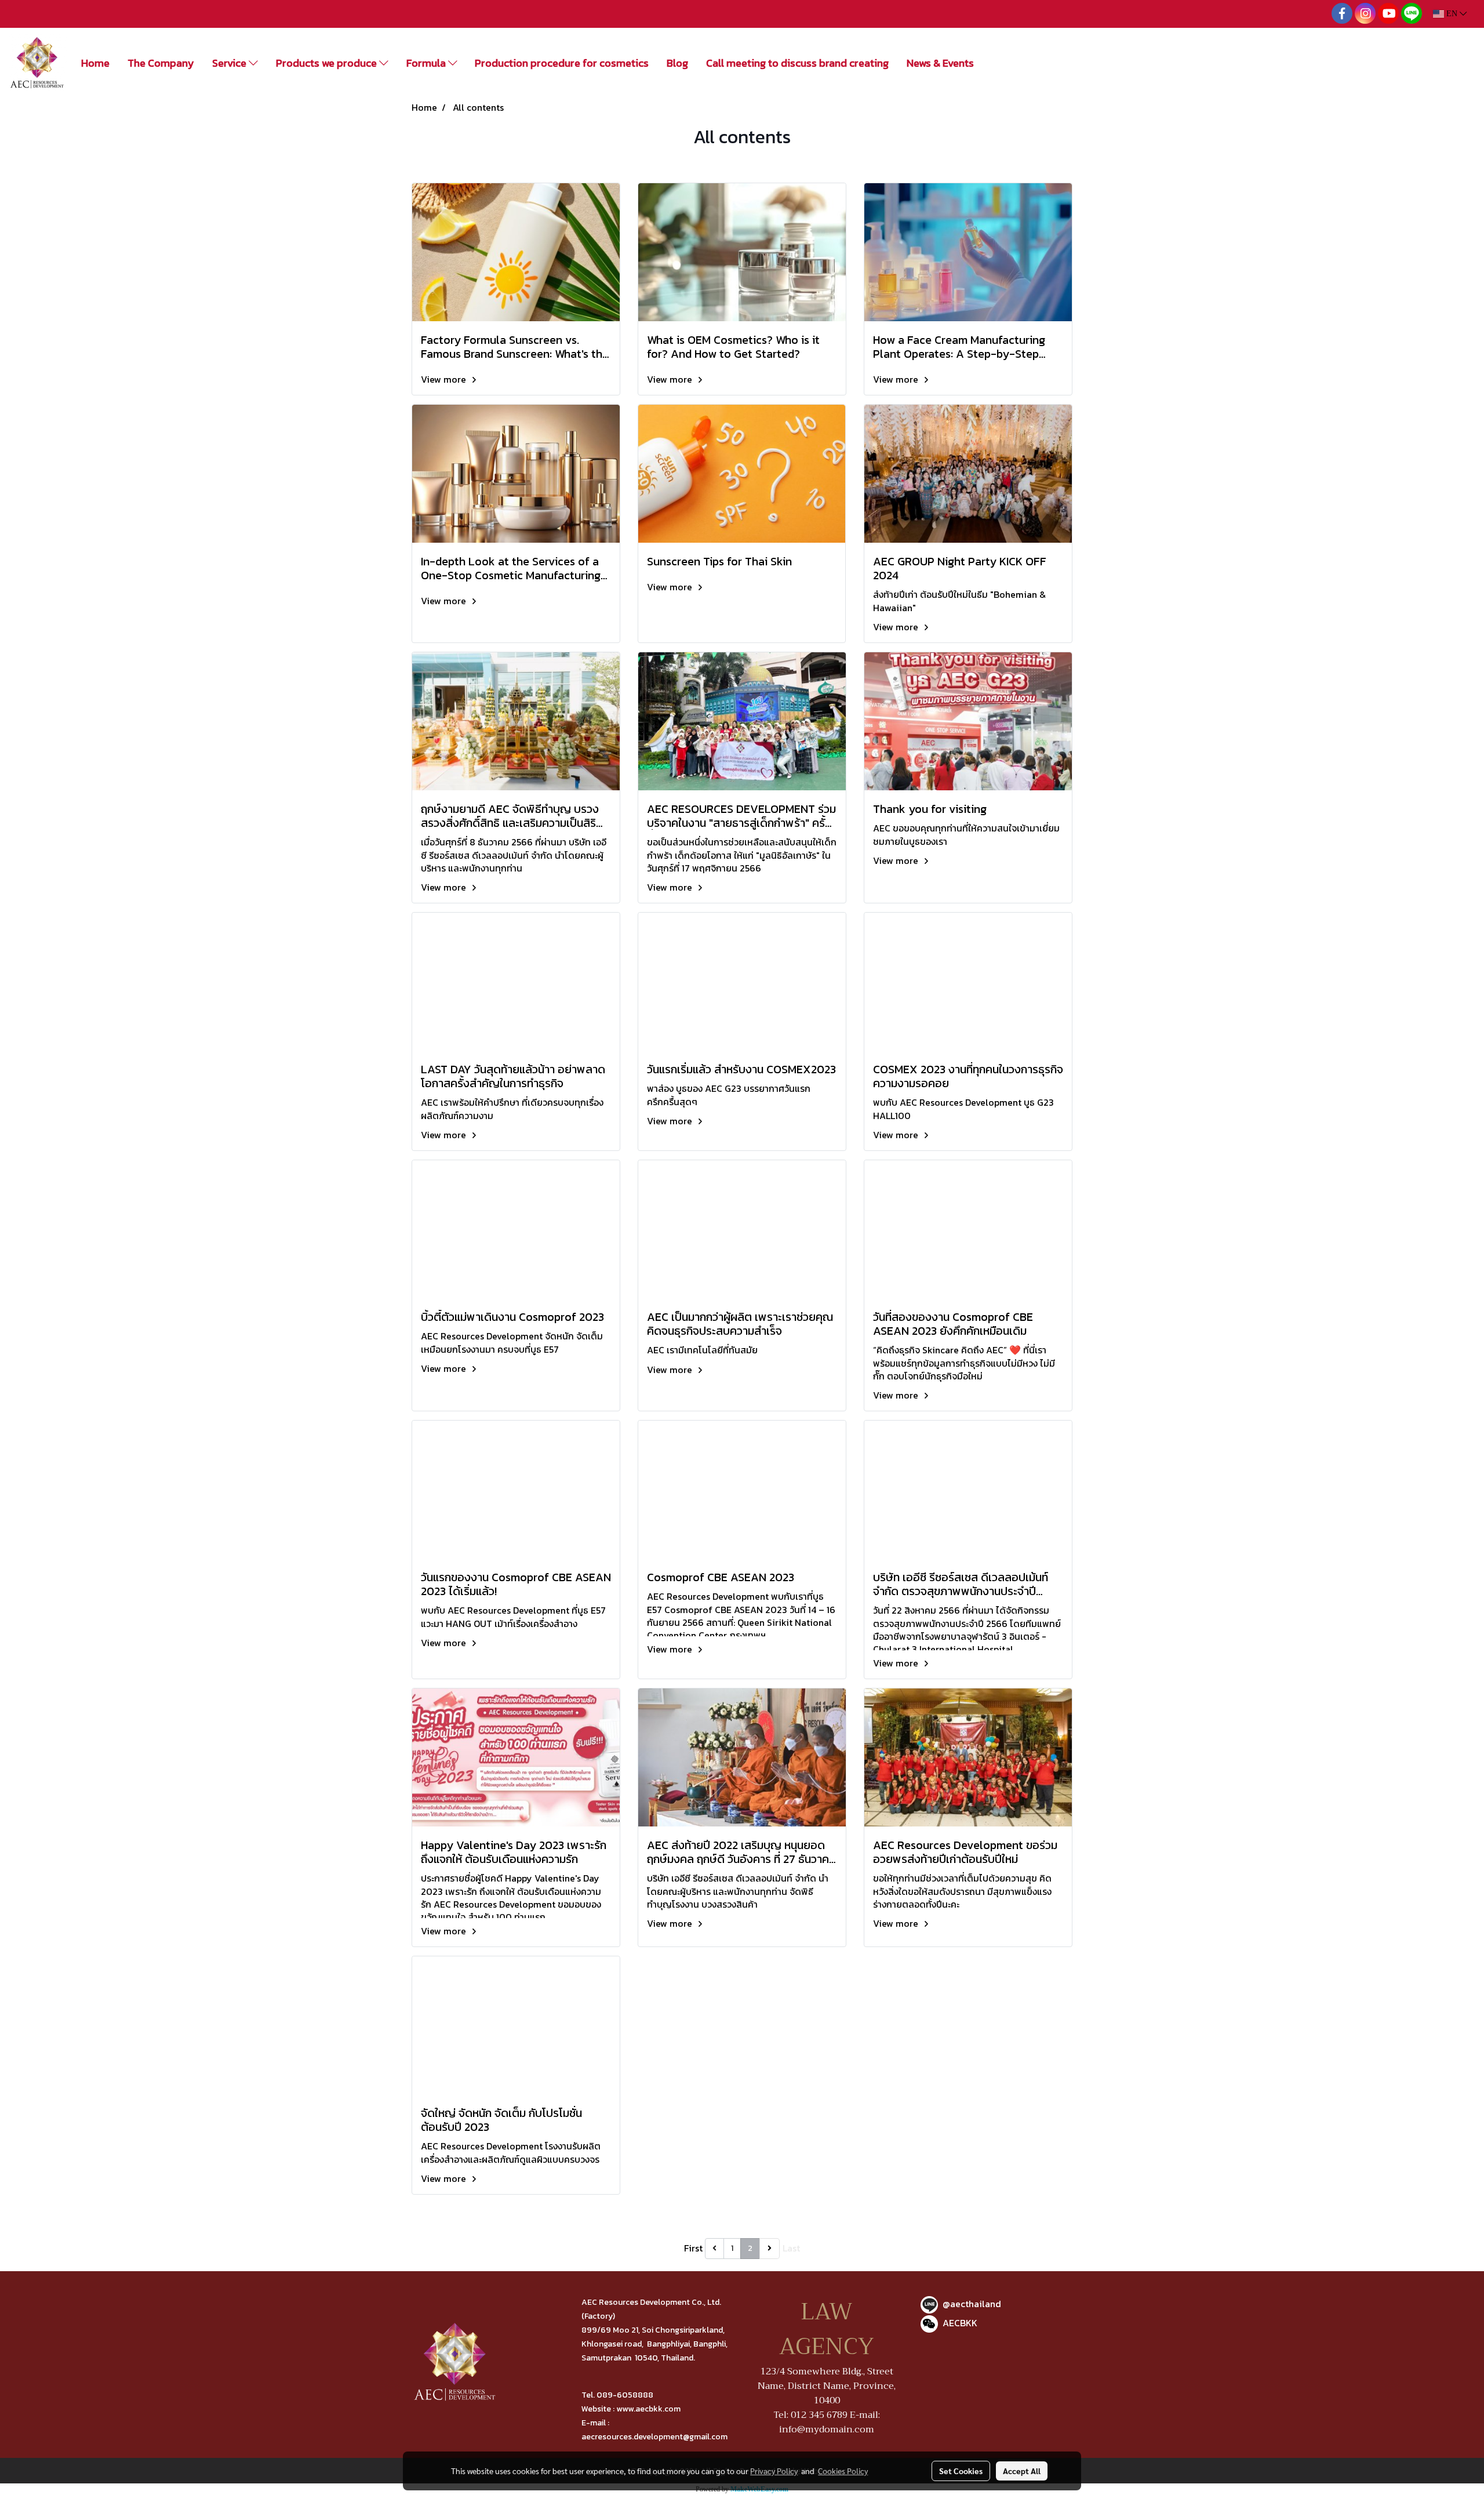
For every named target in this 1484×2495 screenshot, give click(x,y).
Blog (677, 63)
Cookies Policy (843, 2471)
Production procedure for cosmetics (562, 63)
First (693, 2248)
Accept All (1022, 2471)
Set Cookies (961, 2471)
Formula (427, 63)
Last (791, 2248)
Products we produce (328, 63)
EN (1452, 14)
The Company (161, 63)
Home (95, 63)
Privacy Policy (774, 2471)
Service (230, 63)
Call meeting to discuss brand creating (797, 63)
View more (445, 379)
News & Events (940, 63)
